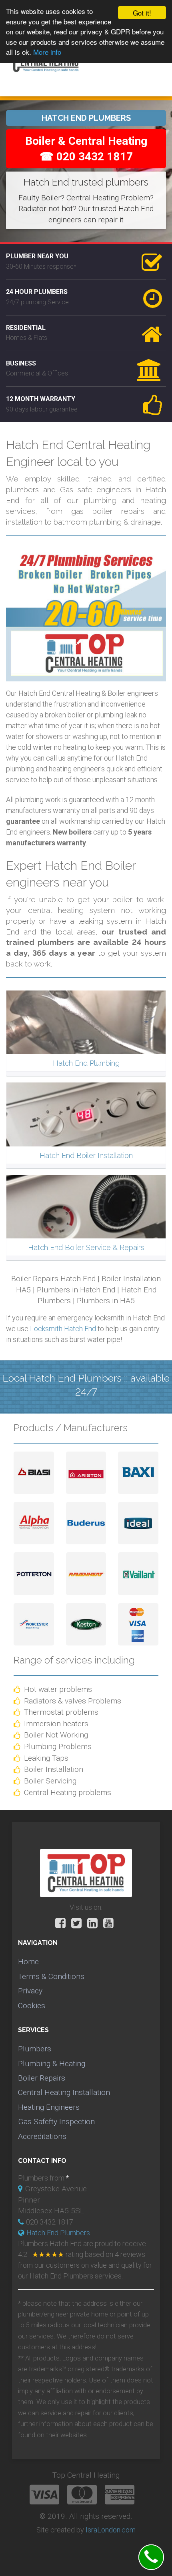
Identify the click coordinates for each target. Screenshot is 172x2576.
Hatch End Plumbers (58, 2233)
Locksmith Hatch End (63, 1329)
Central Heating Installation (64, 2092)
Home (28, 1962)
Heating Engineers (49, 2107)
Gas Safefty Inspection (56, 2122)
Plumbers (35, 2049)
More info (47, 52)
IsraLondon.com (111, 2530)
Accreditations (42, 2136)
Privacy (30, 1991)
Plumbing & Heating (52, 2064)
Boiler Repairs (42, 2078)
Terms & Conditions (51, 1976)
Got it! (142, 13)
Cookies (32, 2006)
